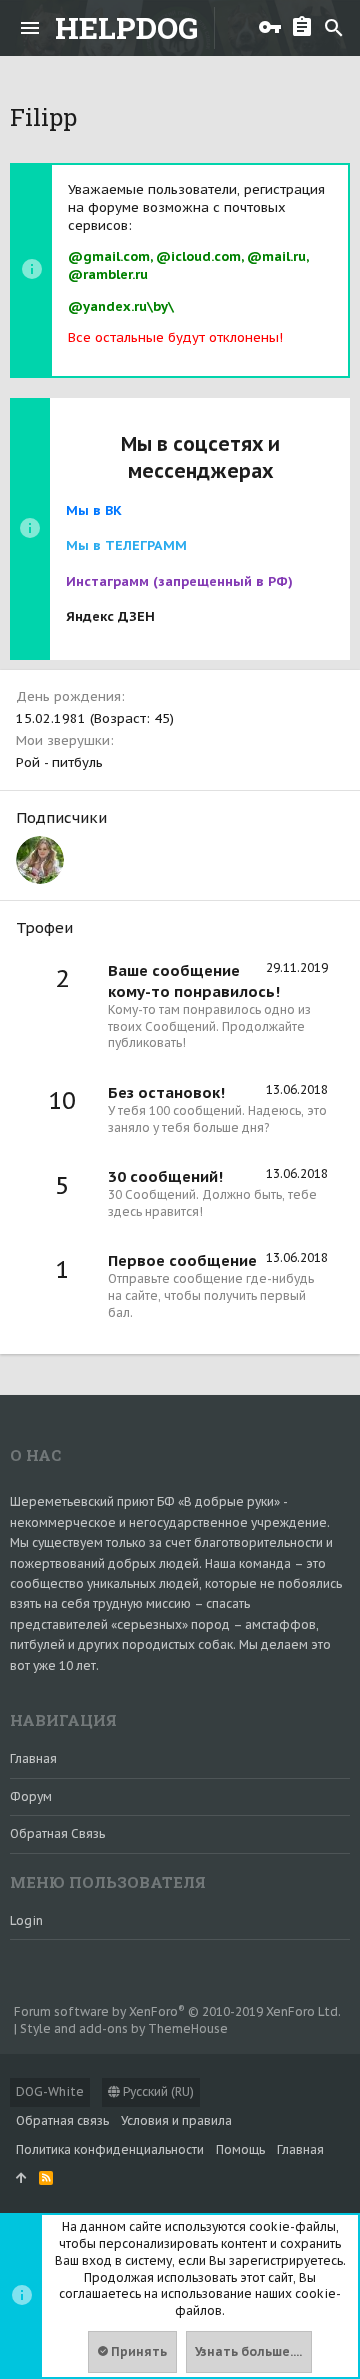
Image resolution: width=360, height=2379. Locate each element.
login (26, 1920)
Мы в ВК (94, 510)
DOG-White (50, 2091)
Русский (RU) (157, 2091)
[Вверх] (21, 2178)
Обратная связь (57, 1833)
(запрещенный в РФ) (179, 581)
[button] (30, 28)
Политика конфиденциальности (110, 2149)
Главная (33, 1758)
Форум (31, 1796)
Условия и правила (176, 2120)
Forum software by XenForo (177, 2011)
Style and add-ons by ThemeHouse (124, 2028)
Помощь (240, 2149)
